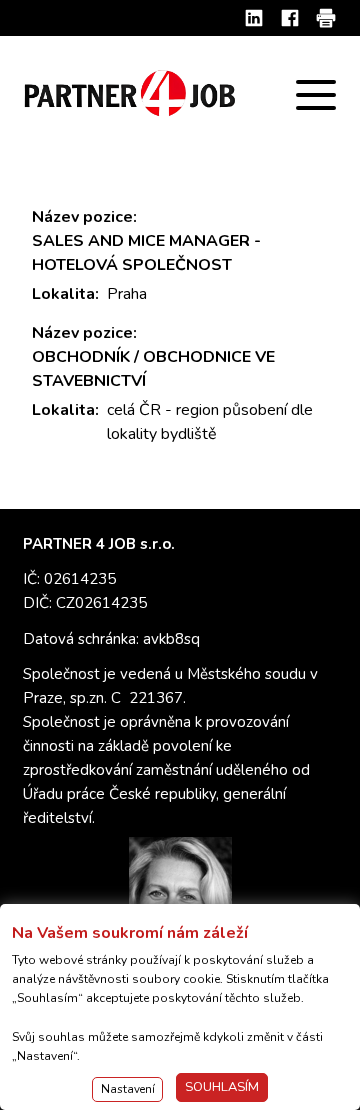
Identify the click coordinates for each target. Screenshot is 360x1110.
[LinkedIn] (254, 18)
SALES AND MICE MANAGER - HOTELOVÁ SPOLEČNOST (146, 253)
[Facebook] (290, 18)
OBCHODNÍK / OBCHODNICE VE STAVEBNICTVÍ (153, 369)
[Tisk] (326, 18)
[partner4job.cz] (132, 94)
